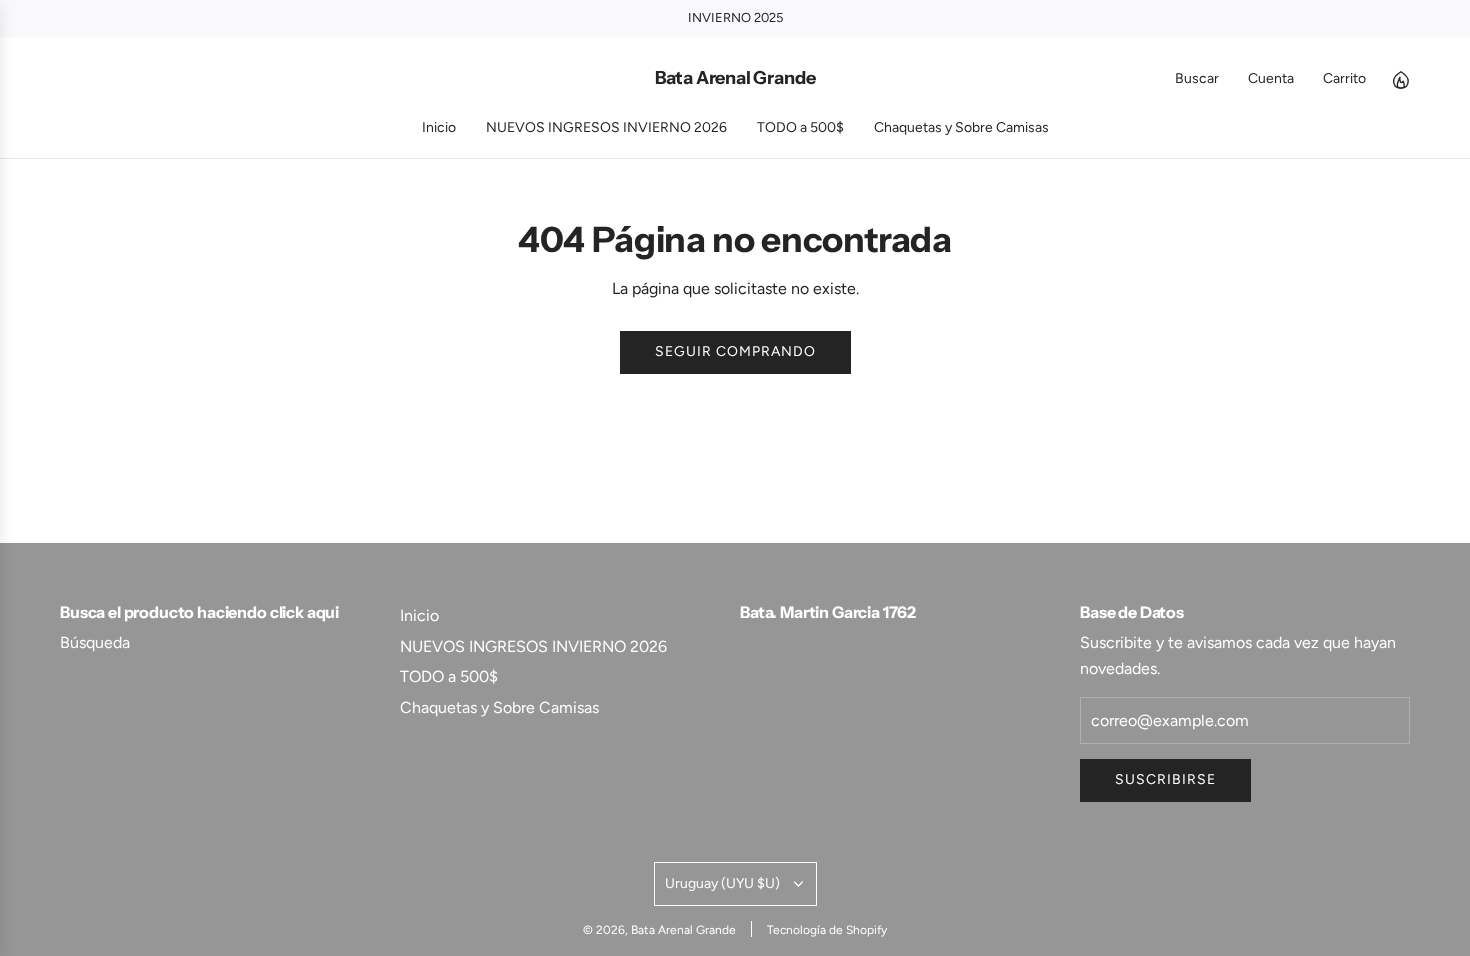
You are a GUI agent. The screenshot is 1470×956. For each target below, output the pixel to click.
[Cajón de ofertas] (1400, 79)
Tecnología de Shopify (827, 930)
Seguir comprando (735, 351)
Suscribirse (1165, 779)
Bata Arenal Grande (735, 78)
